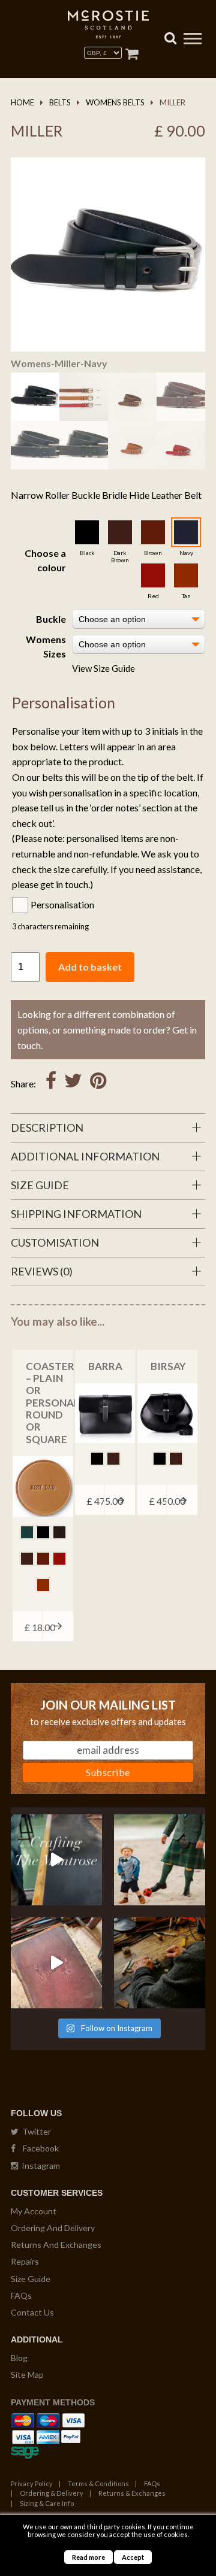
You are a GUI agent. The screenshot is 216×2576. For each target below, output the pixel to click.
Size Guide (31, 2279)
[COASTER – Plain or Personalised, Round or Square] (43, 1486)
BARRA (105, 1366)
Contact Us (32, 2312)
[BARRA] (105, 1413)
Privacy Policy (32, 2483)
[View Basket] (132, 54)
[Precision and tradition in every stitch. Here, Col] (160, 1963)
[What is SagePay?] (25, 2450)
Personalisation (62, 904)
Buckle (51, 619)
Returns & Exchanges (132, 2493)
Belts (60, 102)
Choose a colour (45, 560)
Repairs (25, 2261)
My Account (34, 2211)
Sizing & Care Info (47, 2503)
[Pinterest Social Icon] (98, 1084)
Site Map (27, 2375)
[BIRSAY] (167, 1413)
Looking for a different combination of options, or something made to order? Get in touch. (107, 1029)
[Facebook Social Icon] (51, 1084)
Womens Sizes (46, 646)
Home (22, 102)
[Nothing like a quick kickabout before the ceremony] (160, 1860)
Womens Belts (115, 102)
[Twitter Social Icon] (73, 1084)
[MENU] (193, 40)
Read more (88, 2557)
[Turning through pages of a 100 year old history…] (56, 1963)
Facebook (37, 2148)
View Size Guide (103, 668)
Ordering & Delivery (52, 2493)
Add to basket (90, 967)
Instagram (39, 2166)
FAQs (21, 2295)
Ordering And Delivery (53, 2228)
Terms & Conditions (98, 2483)
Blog (19, 2358)
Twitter (35, 2131)
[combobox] (139, 619)
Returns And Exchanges (56, 2245)
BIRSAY (168, 1366)
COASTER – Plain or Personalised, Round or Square (65, 1403)
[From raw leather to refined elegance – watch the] (56, 1860)
